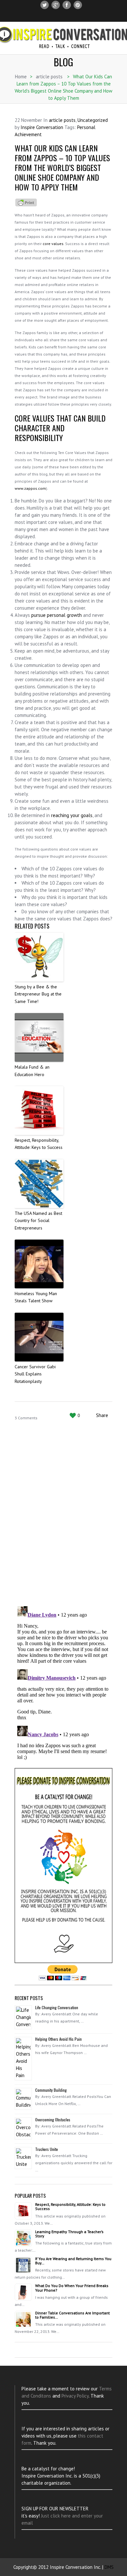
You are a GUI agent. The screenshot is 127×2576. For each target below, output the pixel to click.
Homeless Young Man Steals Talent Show (36, 1297)
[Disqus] (63, 1516)
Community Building (51, 2090)
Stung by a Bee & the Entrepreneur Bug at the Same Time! (38, 994)
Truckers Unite (47, 2149)
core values (53, 244)
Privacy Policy (75, 2396)
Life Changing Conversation (57, 2007)
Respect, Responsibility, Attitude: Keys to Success (39, 1144)
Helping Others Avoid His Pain (58, 2039)
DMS (109, 2567)
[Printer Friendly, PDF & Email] (26, 202)
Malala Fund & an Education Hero (32, 1071)
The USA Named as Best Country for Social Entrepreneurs (38, 1221)
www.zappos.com (30, 488)
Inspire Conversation (42, 127)
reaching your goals (72, 815)
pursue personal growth (56, 615)
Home (21, 77)
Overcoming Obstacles (53, 2120)
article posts (49, 77)
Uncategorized (93, 120)
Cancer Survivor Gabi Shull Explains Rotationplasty (35, 1374)
